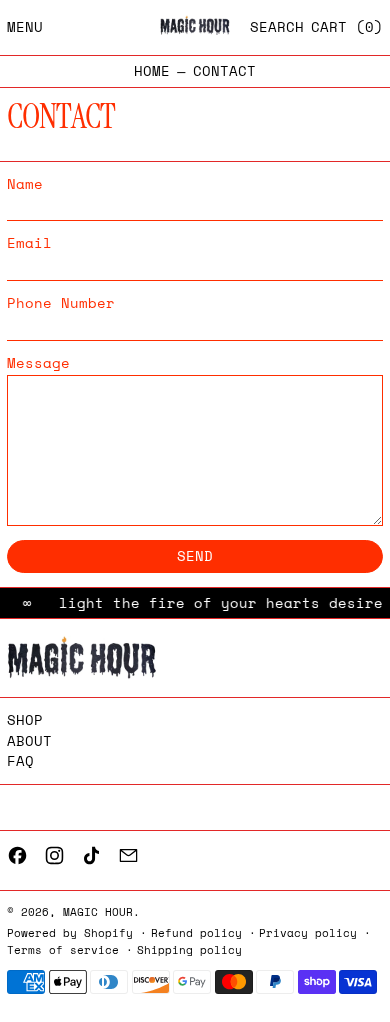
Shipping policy (189, 949)
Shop (25, 719)
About (29, 740)
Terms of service (63, 949)
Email (29, 243)
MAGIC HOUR (98, 911)
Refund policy (196, 932)
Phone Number (61, 303)
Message (38, 363)
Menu (25, 26)
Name (25, 184)
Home (152, 71)
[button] (277, 27)
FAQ (20, 760)
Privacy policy (308, 932)
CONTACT (224, 71)
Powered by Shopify (70, 932)
